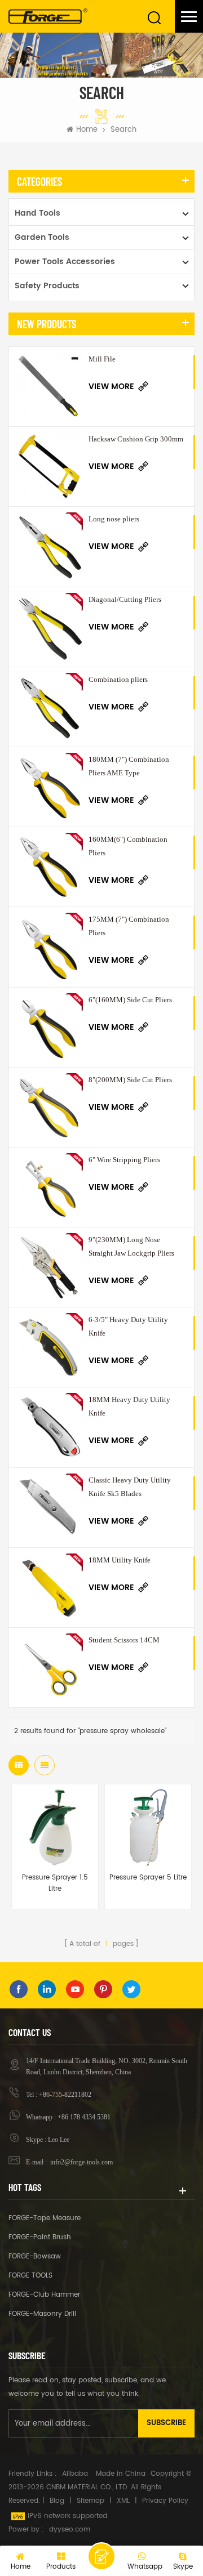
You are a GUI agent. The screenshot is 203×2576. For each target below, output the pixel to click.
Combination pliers (118, 679)
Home (87, 130)
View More (111, 387)
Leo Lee (59, 2140)
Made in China (121, 2474)
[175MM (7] (49, 947)
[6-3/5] (49, 1347)
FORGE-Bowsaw (35, 2256)
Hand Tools (37, 213)
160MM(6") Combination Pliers (128, 846)
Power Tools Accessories (65, 262)
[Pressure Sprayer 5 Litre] (148, 1827)
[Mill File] (49, 387)
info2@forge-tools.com (81, 2162)
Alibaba (75, 2474)
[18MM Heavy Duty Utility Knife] (49, 1427)
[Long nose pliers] (49, 546)
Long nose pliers (114, 519)
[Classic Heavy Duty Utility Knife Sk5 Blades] (49, 1508)
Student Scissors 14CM (124, 1640)
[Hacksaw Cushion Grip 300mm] (49, 466)
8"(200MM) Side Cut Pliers (130, 1080)
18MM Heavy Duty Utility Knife (129, 1406)
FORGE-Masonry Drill (42, 2314)
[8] (49, 1107)
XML (123, 2501)
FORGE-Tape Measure (45, 2218)
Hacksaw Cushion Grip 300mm (136, 439)
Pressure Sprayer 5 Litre (148, 1878)
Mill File (102, 359)
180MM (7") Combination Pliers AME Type (129, 766)
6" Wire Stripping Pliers (124, 1160)
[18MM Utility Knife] (49, 1588)
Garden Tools (42, 237)
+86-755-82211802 (65, 2095)
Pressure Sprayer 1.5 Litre (55, 1883)
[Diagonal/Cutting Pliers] (49, 627)
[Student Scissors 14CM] (49, 1668)
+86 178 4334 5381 (84, 2117)
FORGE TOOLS (30, 2276)
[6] (49, 1027)
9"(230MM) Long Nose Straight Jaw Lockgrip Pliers (131, 1246)
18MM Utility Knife (120, 1560)
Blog (57, 2501)
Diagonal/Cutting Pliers (125, 599)
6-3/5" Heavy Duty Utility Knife (128, 1326)
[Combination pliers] (49, 707)
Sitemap (91, 2501)
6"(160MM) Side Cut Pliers (130, 1000)
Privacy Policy (165, 2501)
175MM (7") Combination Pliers (129, 926)
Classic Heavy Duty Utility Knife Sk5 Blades (130, 1487)
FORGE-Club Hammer (44, 2295)
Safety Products (47, 286)
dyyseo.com (70, 2530)
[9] (49, 1267)
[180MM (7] (49, 787)
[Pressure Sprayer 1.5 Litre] (55, 1827)
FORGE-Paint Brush (40, 2237)
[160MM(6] (49, 867)
